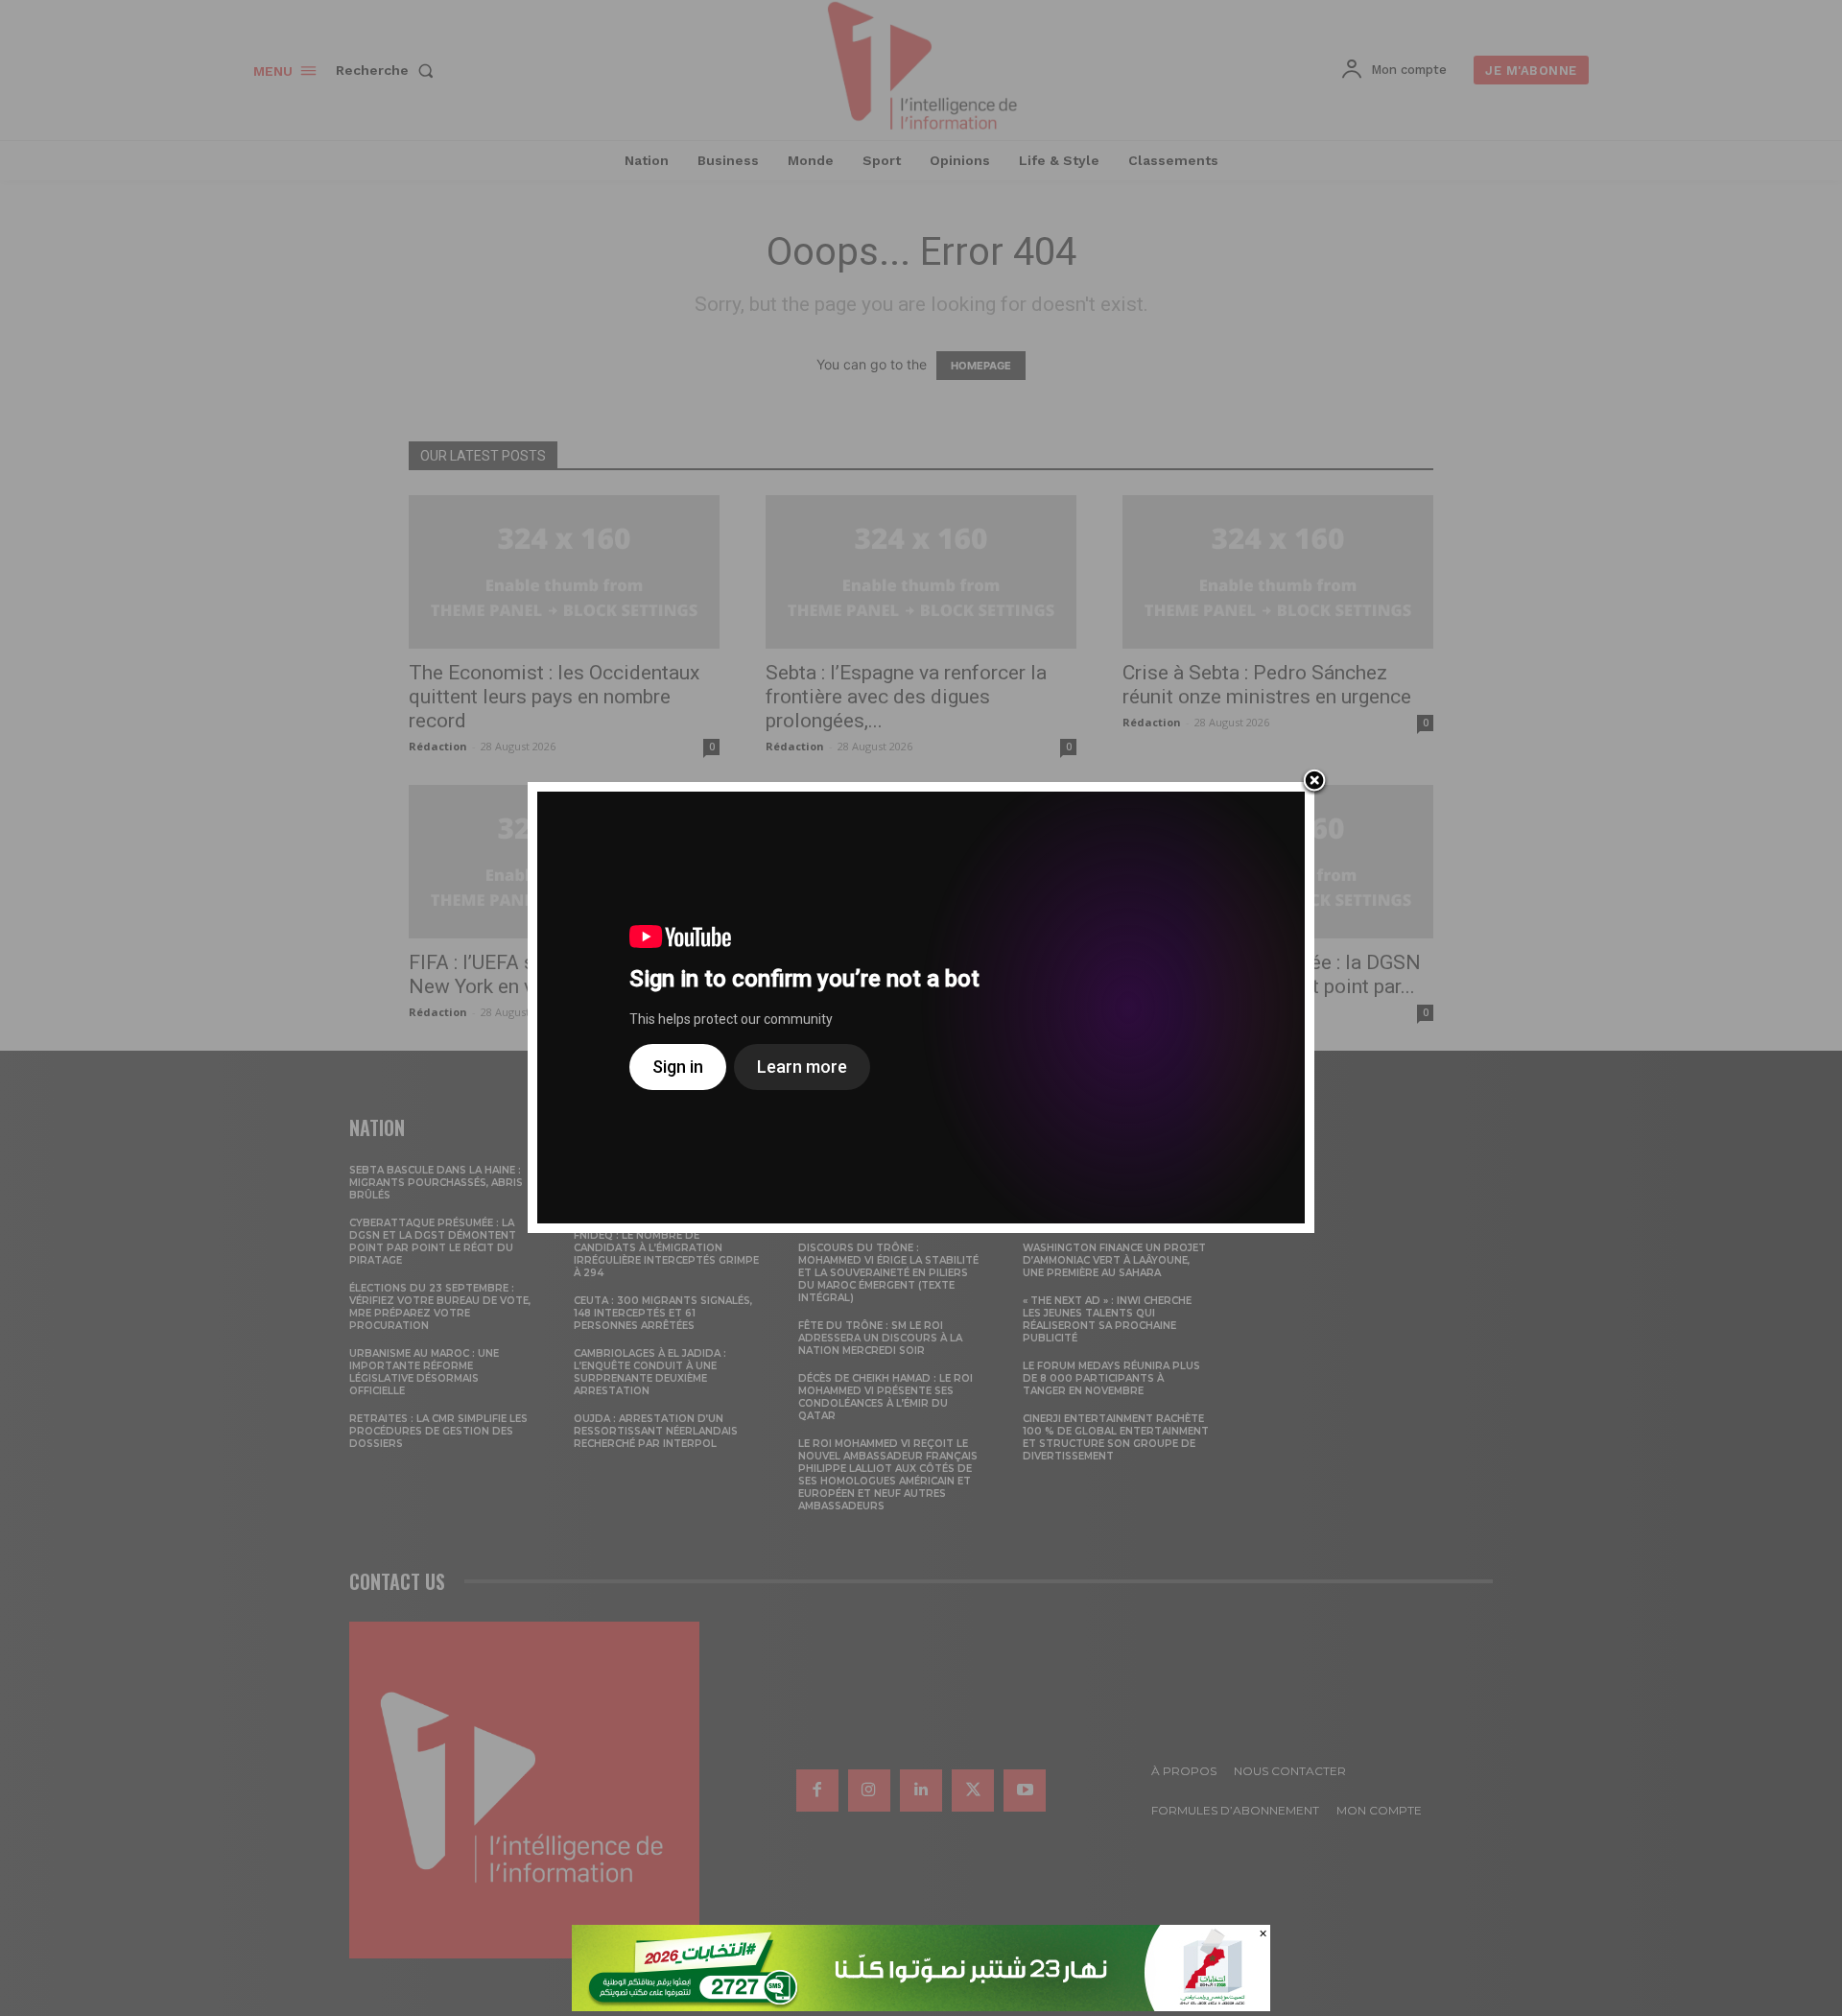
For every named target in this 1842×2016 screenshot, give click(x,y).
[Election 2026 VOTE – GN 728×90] (921, 2006)
